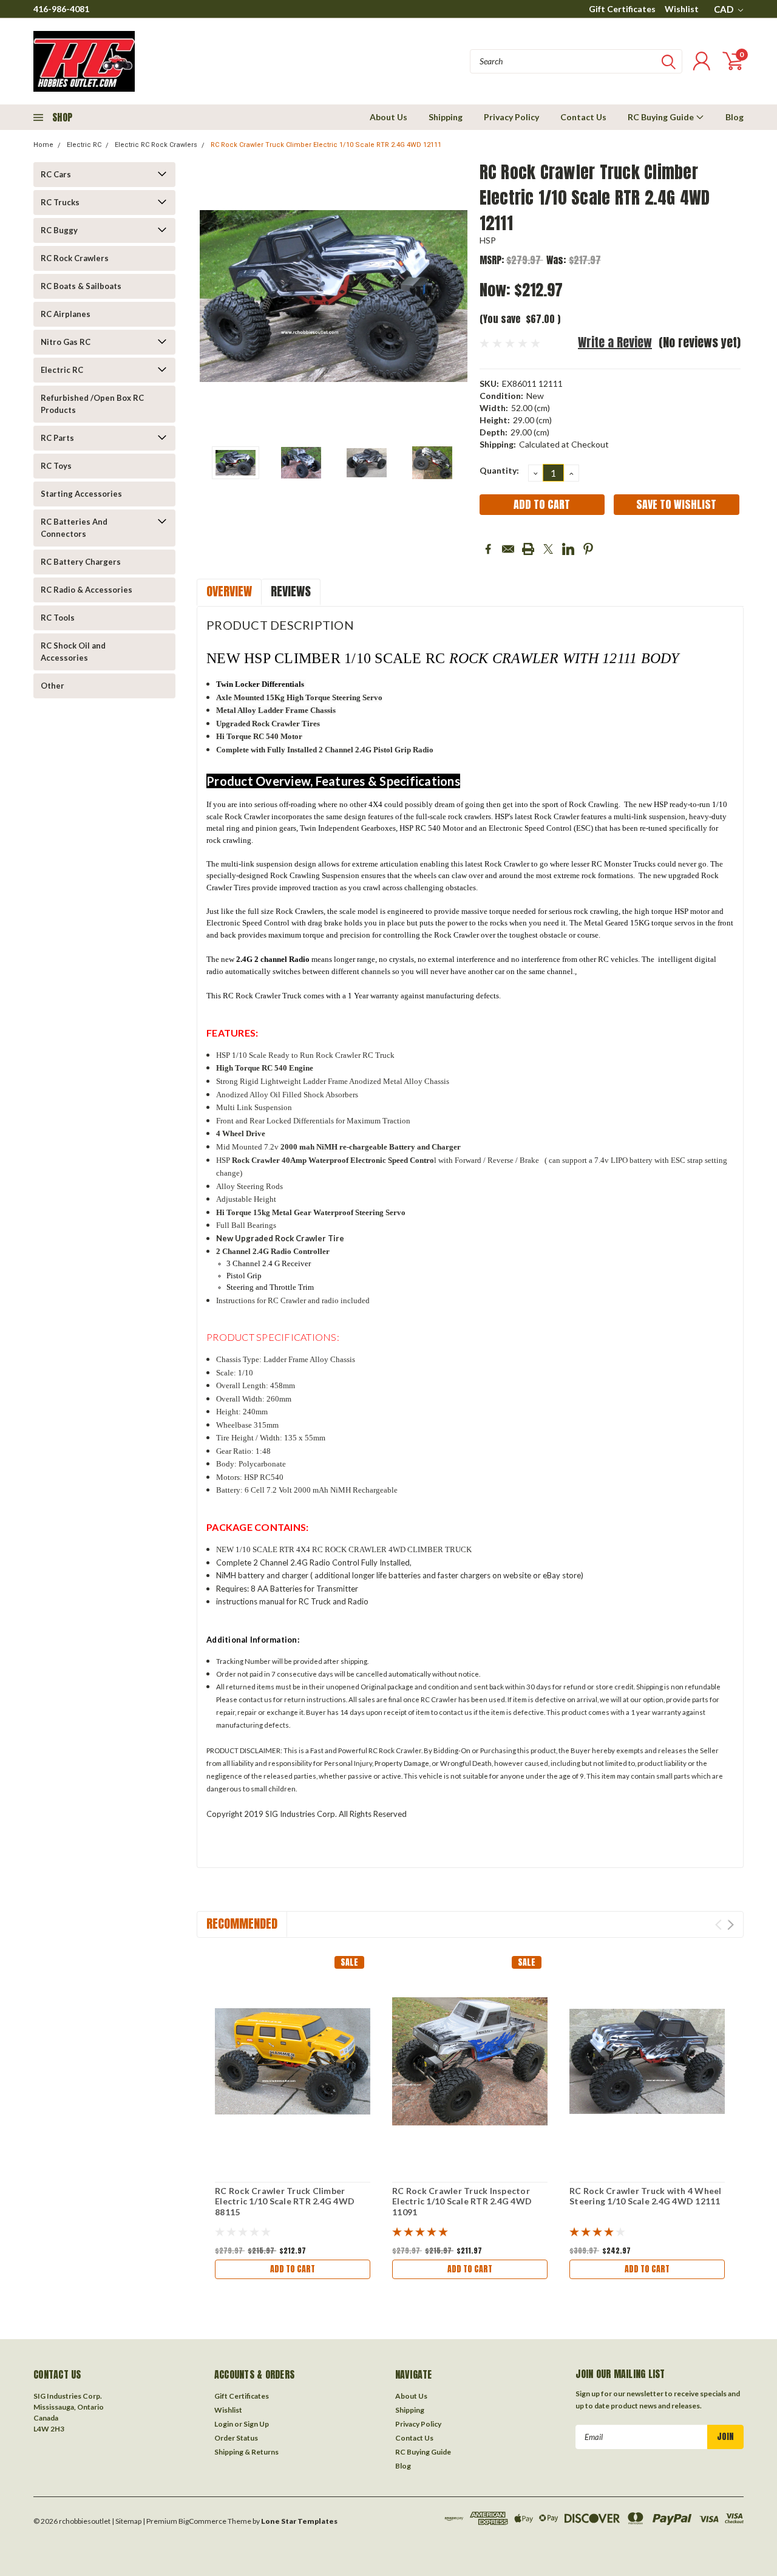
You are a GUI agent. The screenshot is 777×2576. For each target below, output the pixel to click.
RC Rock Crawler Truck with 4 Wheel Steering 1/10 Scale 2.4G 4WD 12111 (646, 2196)
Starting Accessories (81, 494)
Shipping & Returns (246, 2452)
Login (224, 2424)
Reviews (291, 591)
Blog (735, 117)
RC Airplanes (66, 314)
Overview (229, 591)
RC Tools (58, 618)
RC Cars (56, 174)
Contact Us (583, 117)
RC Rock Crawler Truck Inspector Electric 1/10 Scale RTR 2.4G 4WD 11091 (462, 2201)
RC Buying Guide (662, 117)
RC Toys (56, 466)
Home (43, 145)
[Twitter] (548, 549)
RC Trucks (60, 202)
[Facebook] (488, 549)
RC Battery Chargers (81, 562)
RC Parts (57, 438)
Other (53, 686)
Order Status (236, 2438)
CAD (724, 9)
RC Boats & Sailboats (81, 286)
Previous (212, 296)
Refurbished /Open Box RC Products (92, 404)
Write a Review (615, 342)
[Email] (508, 549)
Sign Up (256, 2424)
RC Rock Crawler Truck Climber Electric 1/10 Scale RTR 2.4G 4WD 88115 (285, 2201)
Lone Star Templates (299, 2521)
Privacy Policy (511, 117)
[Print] (528, 549)
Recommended (242, 1923)
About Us (388, 117)
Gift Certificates (622, 9)
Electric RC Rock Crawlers (156, 145)
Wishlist (682, 9)
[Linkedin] (568, 549)
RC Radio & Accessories (87, 590)
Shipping (446, 117)
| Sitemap (127, 2521)
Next (455, 296)
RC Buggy (59, 230)
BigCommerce (202, 2521)
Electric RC (84, 145)
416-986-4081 (61, 9)
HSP (488, 240)
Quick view (293, 2062)
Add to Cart (293, 2269)
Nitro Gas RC (66, 342)
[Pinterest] (588, 549)
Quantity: (499, 470)
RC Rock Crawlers (75, 258)
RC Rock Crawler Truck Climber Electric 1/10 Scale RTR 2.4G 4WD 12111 (326, 145)
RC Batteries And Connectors (74, 528)
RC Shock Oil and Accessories (73, 652)
